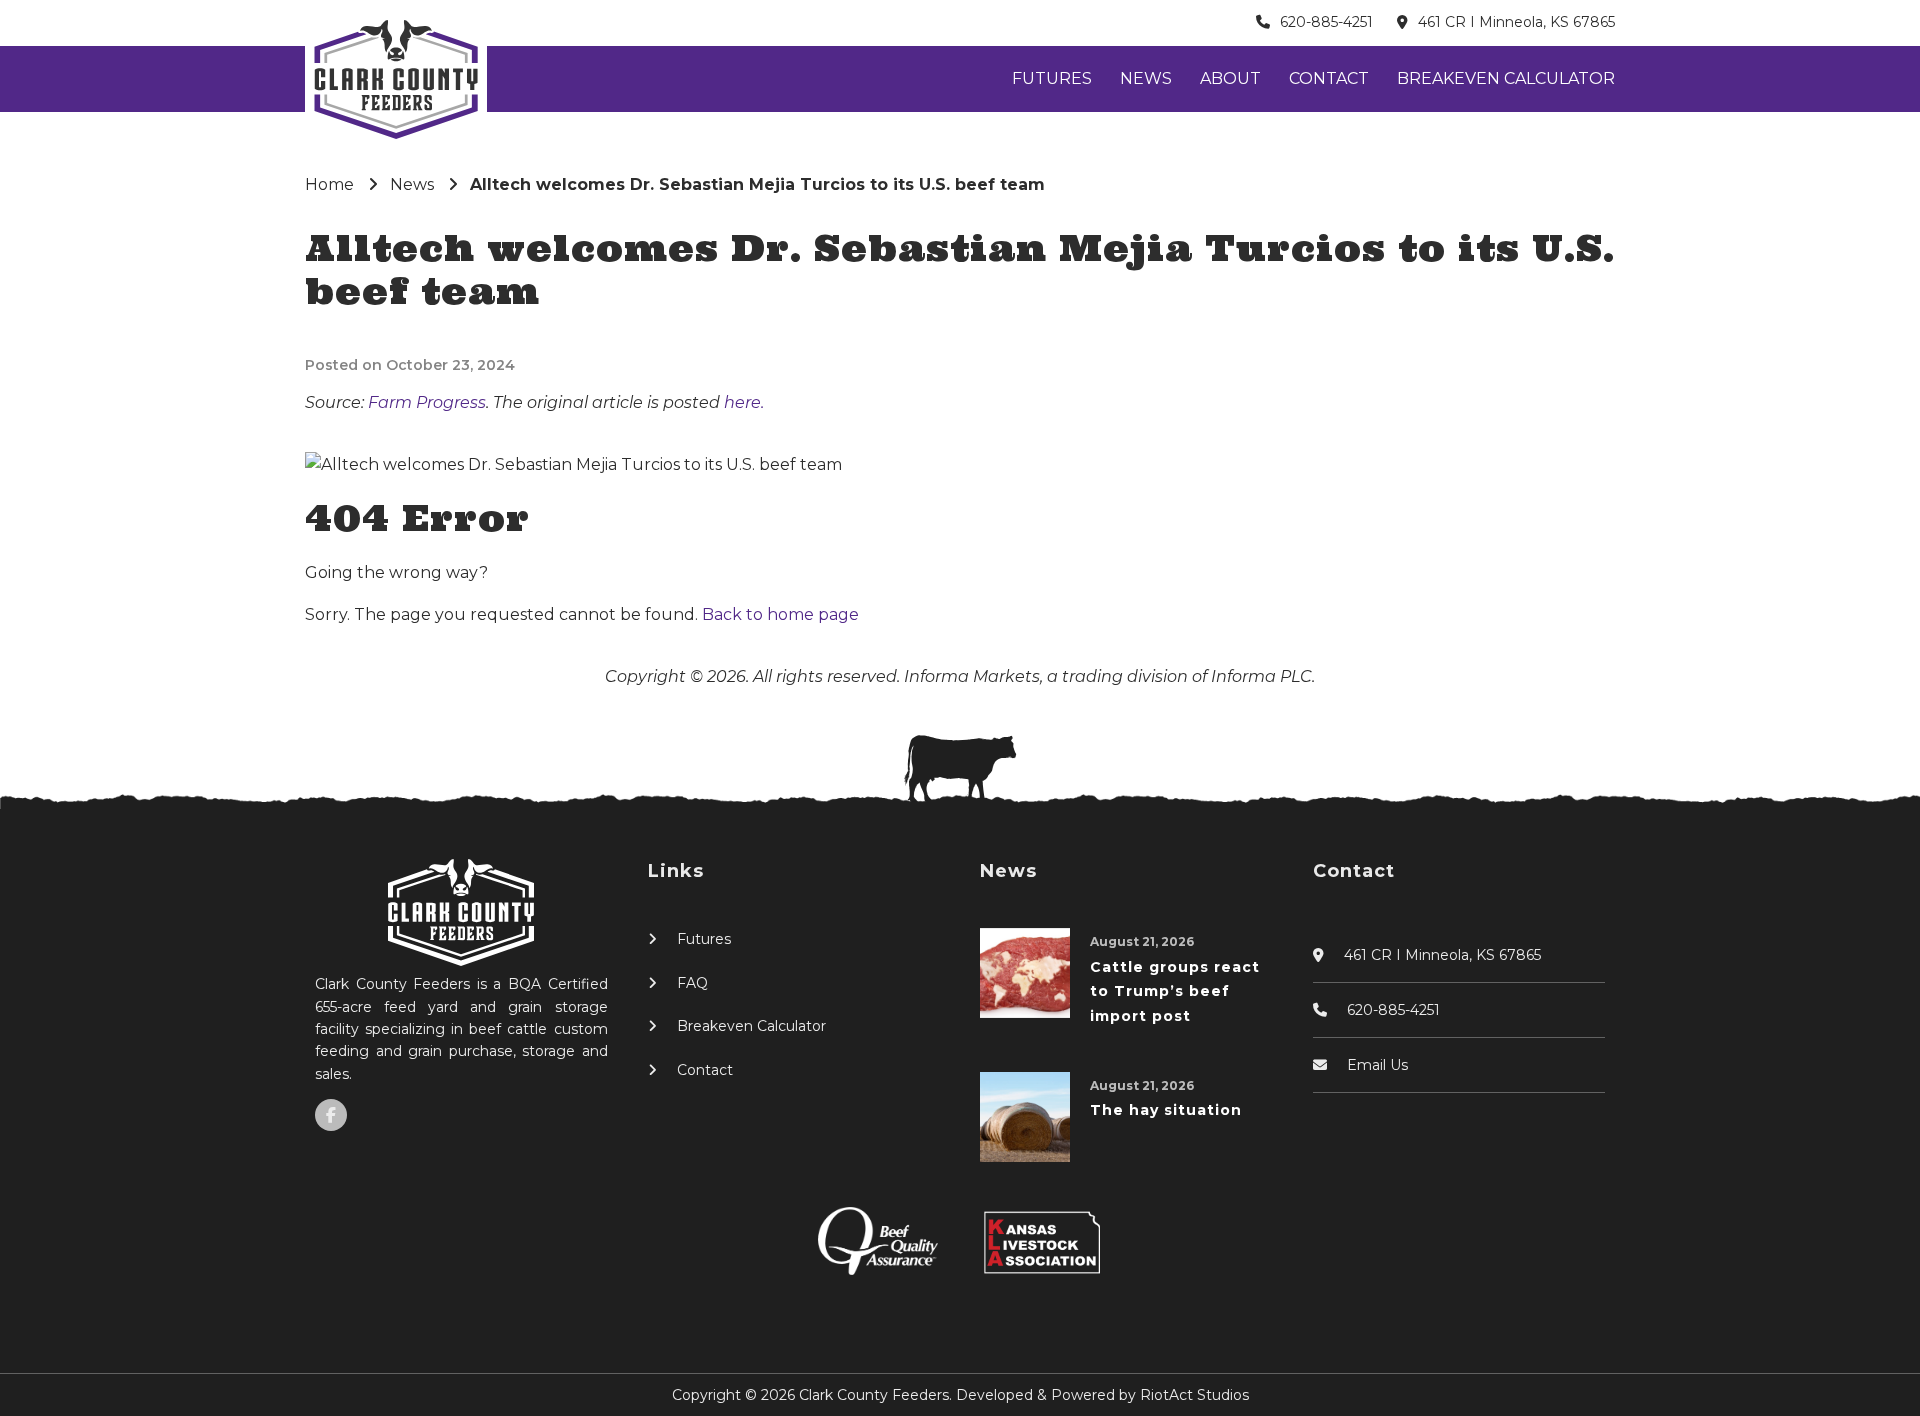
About (1230, 78)
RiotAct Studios (1194, 1395)
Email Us (1377, 1065)
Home (329, 184)
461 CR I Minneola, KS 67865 (1516, 22)
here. (744, 402)
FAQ (692, 983)
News (1146, 78)
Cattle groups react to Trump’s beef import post (1175, 991)
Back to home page (780, 614)
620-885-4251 (1326, 22)
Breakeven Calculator (1506, 78)
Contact (1329, 78)
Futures (1052, 78)
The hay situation (1166, 1110)
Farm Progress (427, 402)
